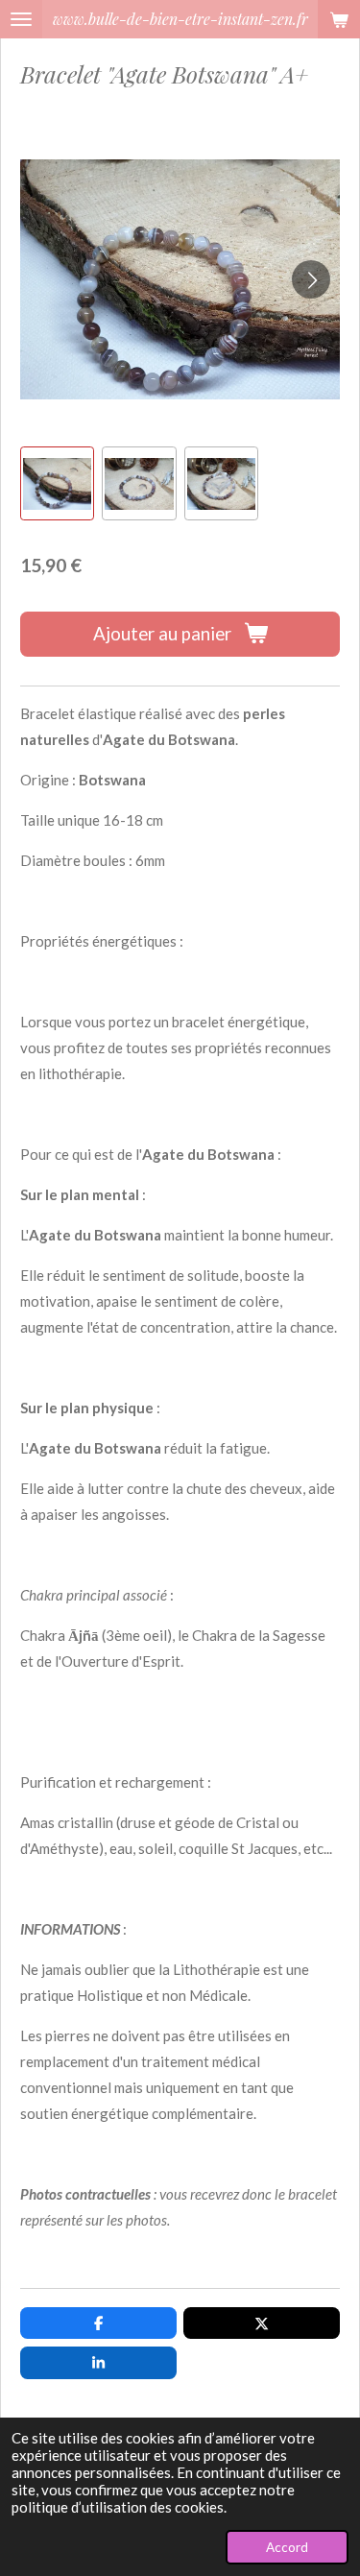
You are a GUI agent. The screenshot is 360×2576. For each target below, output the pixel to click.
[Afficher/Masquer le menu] (21, 19)
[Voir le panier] (339, 19)
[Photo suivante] (311, 279)
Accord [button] (287, 2547)
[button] (57, 483)
